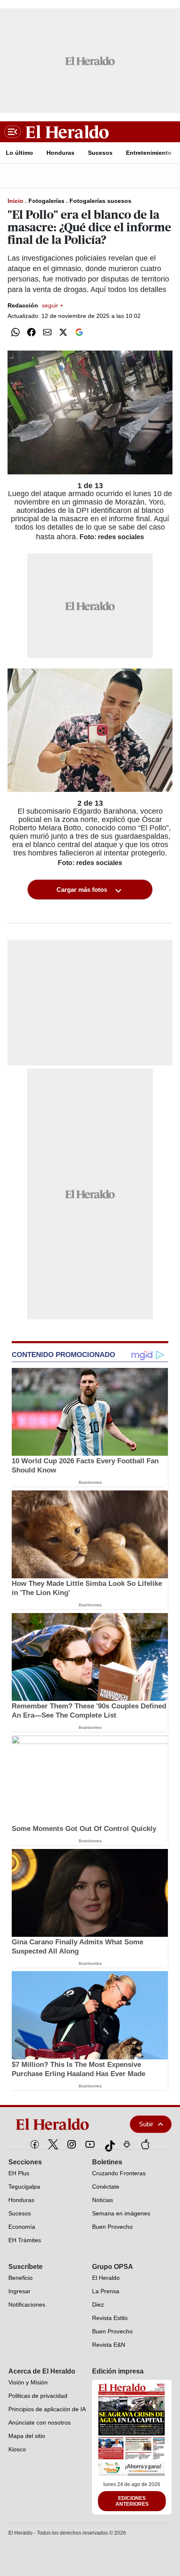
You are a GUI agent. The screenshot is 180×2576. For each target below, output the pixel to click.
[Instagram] (72, 2144)
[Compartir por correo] (47, 332)
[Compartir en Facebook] (31, 332)
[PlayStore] (127, 2144)
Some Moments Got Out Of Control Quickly (84, 1829)
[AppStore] (145, 2144)
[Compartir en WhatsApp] (15, 332)
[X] (53, 2144)
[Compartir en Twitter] (63, 332)
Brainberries (90, 1482)
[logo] (61, 2124)
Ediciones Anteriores (132, 2501)
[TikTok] (108, 2144)
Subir (146, 2124)
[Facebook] (35, 2144)
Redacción (35, 305)
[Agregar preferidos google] (79, 332)
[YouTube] (90, 2144)
